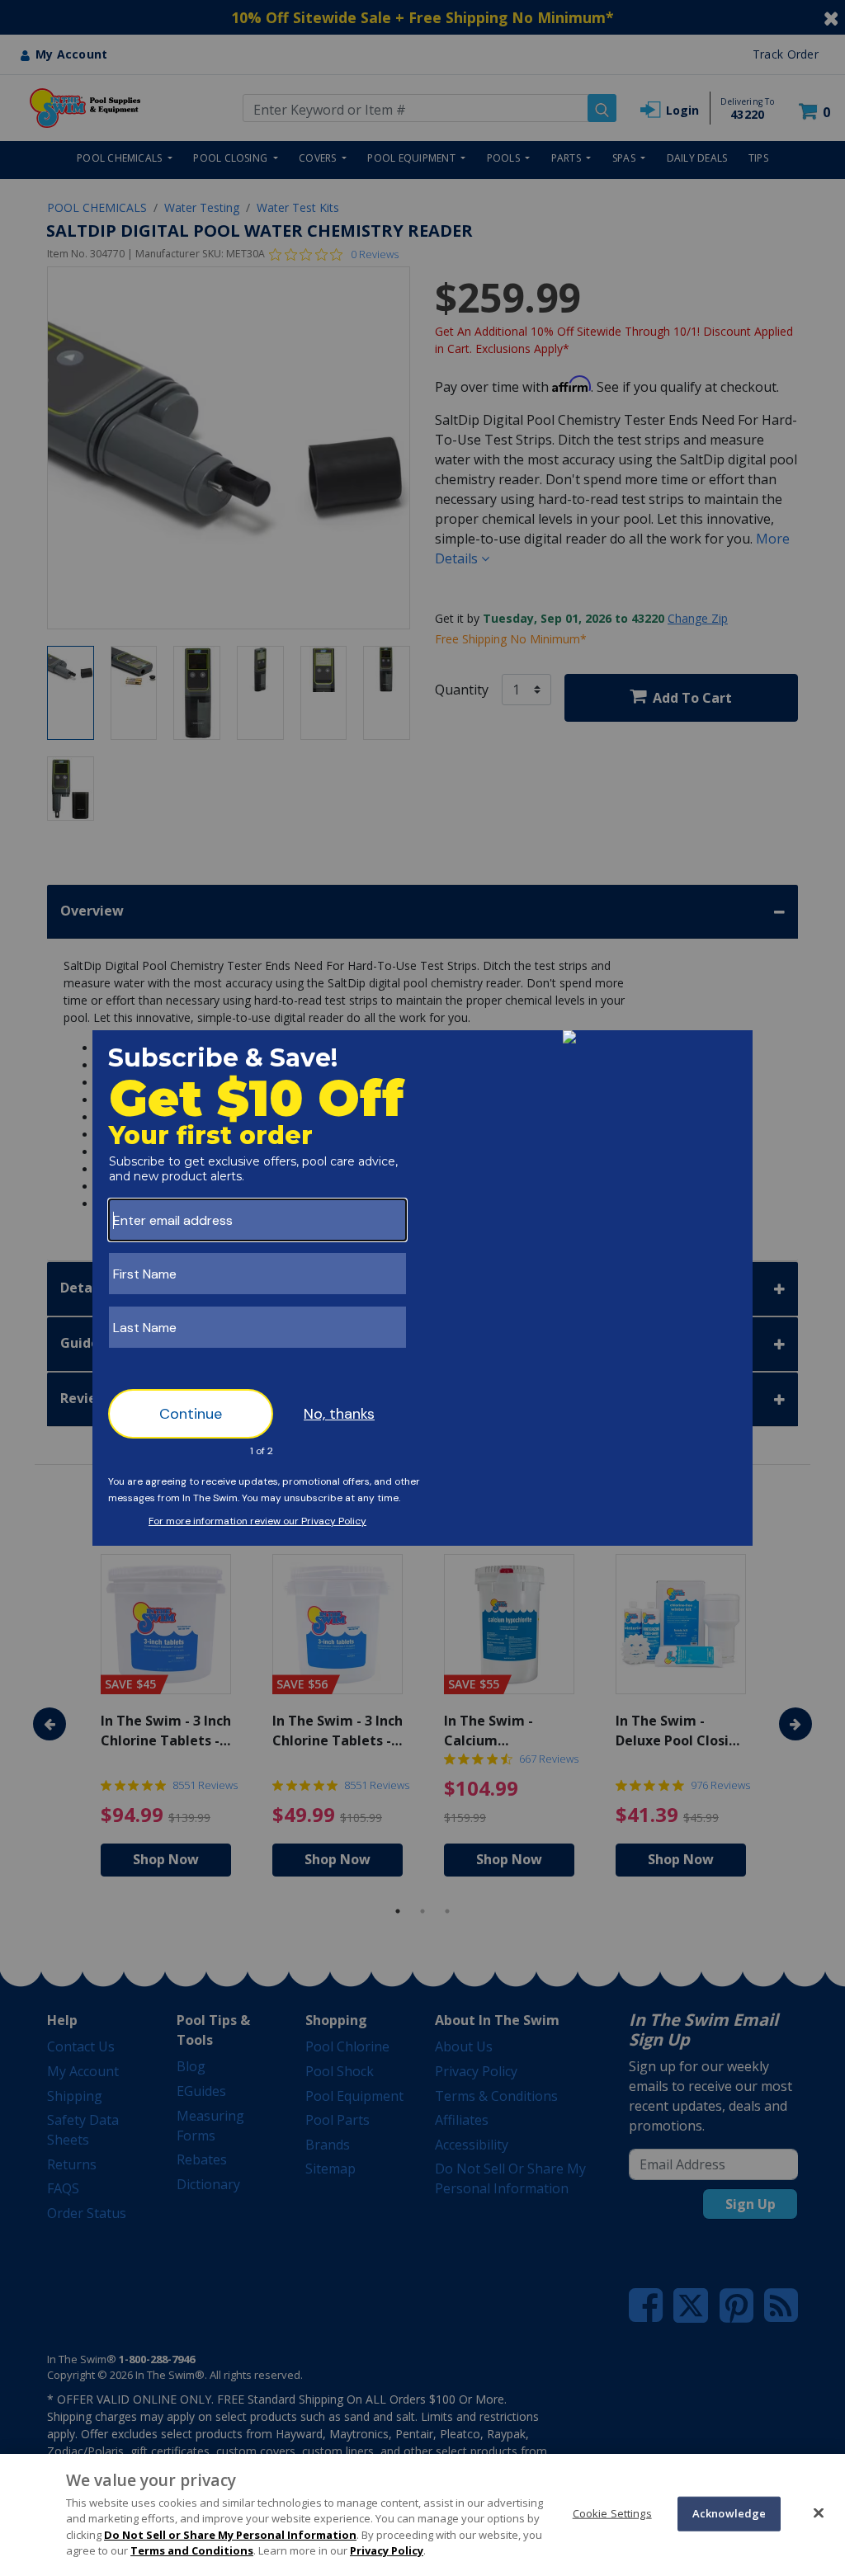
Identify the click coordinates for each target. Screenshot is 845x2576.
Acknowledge (729, 2513)
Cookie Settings (612, 2513)
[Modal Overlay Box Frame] (422, 1288)
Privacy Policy (387, 2550)
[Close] (819, 2512)
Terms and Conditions (192, 2550)
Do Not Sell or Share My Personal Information (230, 2535)
